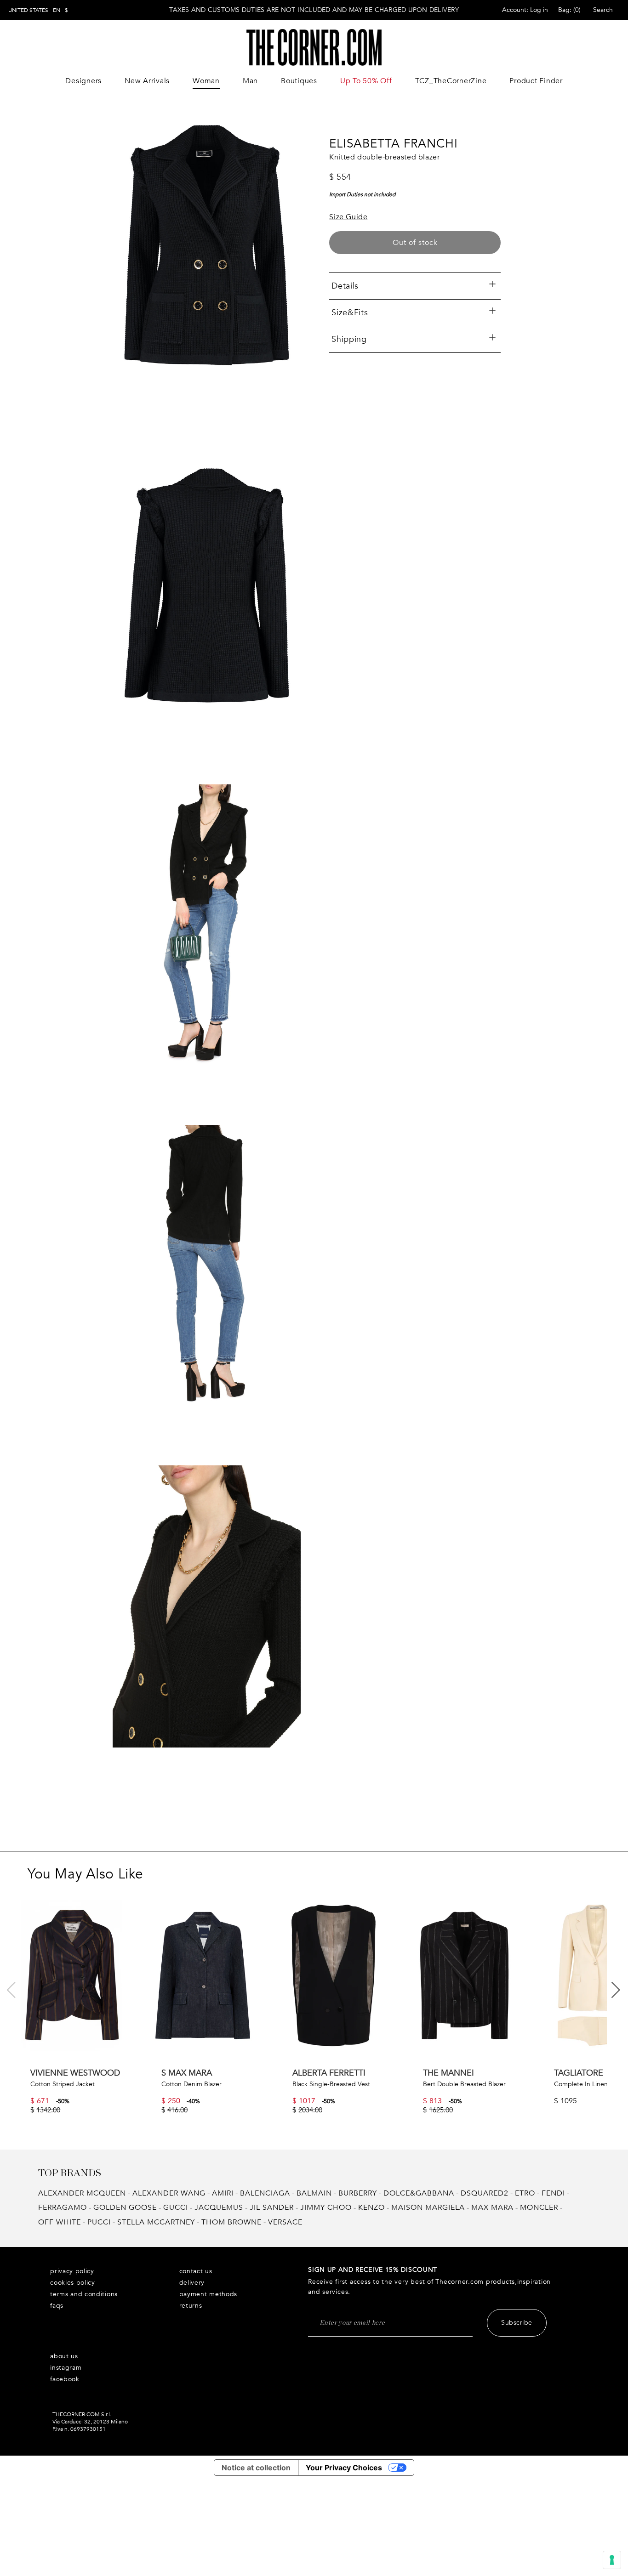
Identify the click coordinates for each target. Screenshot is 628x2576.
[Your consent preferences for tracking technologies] (612, 2560)
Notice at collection (256, 2468)
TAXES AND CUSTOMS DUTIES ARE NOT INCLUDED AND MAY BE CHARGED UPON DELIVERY (314, 10)
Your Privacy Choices (344, 2468)
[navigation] (38, 10)
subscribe (517, 2323)
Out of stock (415, 243)
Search (603, 10)
